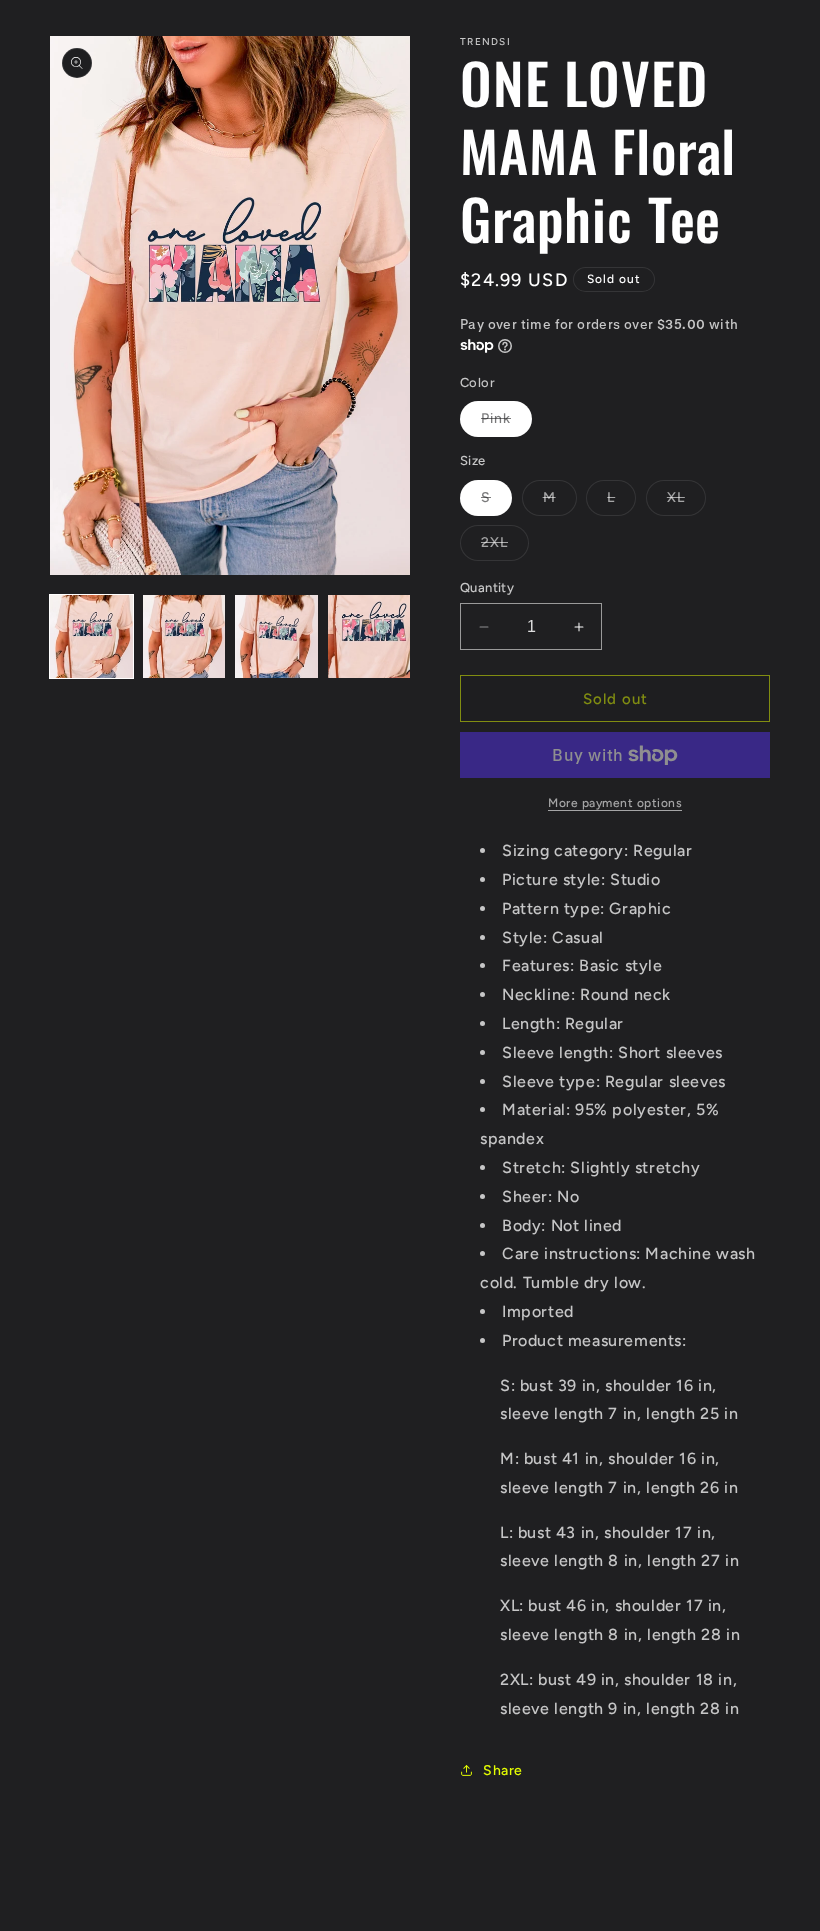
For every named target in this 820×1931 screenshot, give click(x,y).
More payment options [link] (615, 803)
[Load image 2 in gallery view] (184, 636)
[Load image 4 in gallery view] (369, 636)
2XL (505, 547)
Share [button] (503, 1770)
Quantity (487, 587)
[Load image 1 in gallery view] (91, 636)
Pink (506, 423)
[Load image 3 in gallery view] (276, 636)
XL (686, 502)
